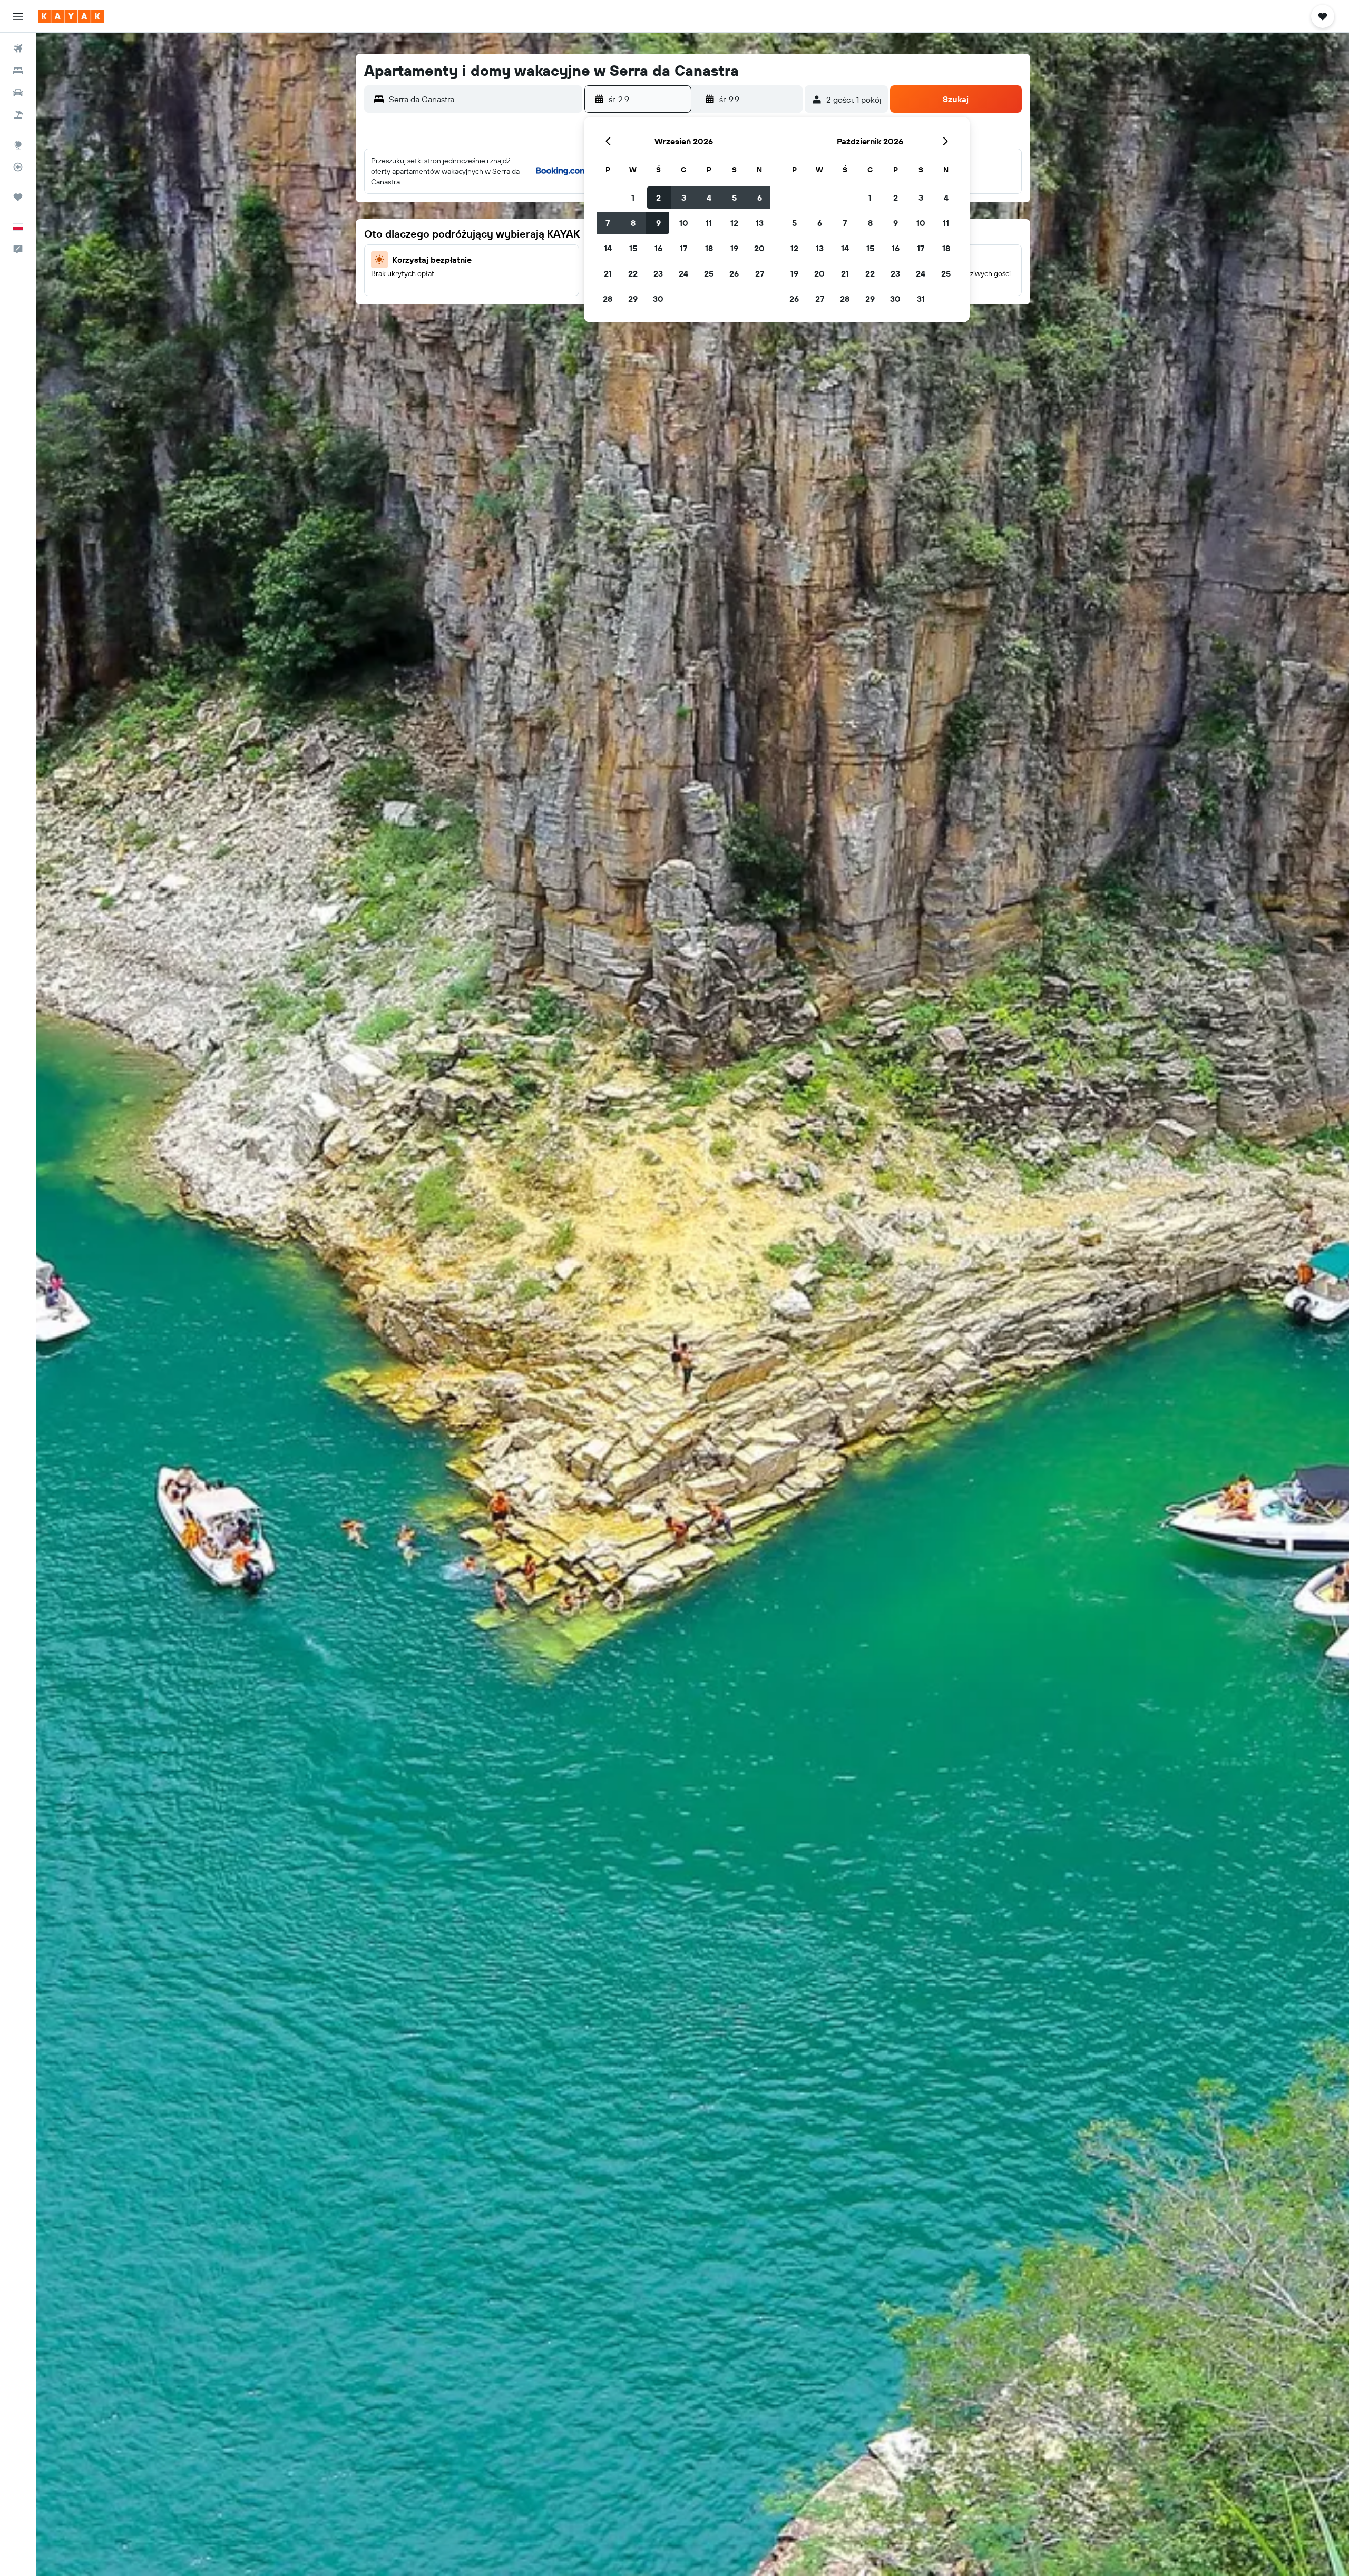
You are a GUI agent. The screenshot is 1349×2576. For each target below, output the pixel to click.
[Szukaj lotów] (18, 48)
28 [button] (608, 299)
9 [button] (658, 223)
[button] (18, 16)
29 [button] (633, 299)
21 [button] (608, 273)
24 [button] (683, 273)
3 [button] (684, 198)
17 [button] (683, 248)
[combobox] (483, 99)
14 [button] (608, 248)
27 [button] (760, 273)
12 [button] (734, 223)
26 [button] (734, 273)
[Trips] (18, 197)
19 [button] (734, 248)
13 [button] (760, 223)
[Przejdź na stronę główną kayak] (71, 16)
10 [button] (684, 223)
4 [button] (709, 198)
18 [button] (709, 248)
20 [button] (759, 248)
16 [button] (658, 248)
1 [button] (633, 198)
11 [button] (709, 223)
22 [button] (633, 273)
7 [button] (608, 223)
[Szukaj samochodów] (18, 93)
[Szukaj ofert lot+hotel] (18, 115)
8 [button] (633, 223)
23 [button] (658, 273)
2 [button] (658, 198)
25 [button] (709, 273)
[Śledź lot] (18, 167)
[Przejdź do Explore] (18, 145)
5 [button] (734, 198)
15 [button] (633, 248)
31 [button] (921, 299)
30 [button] (658, 299)
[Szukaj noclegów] (18, 71)
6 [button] (760, 198)
